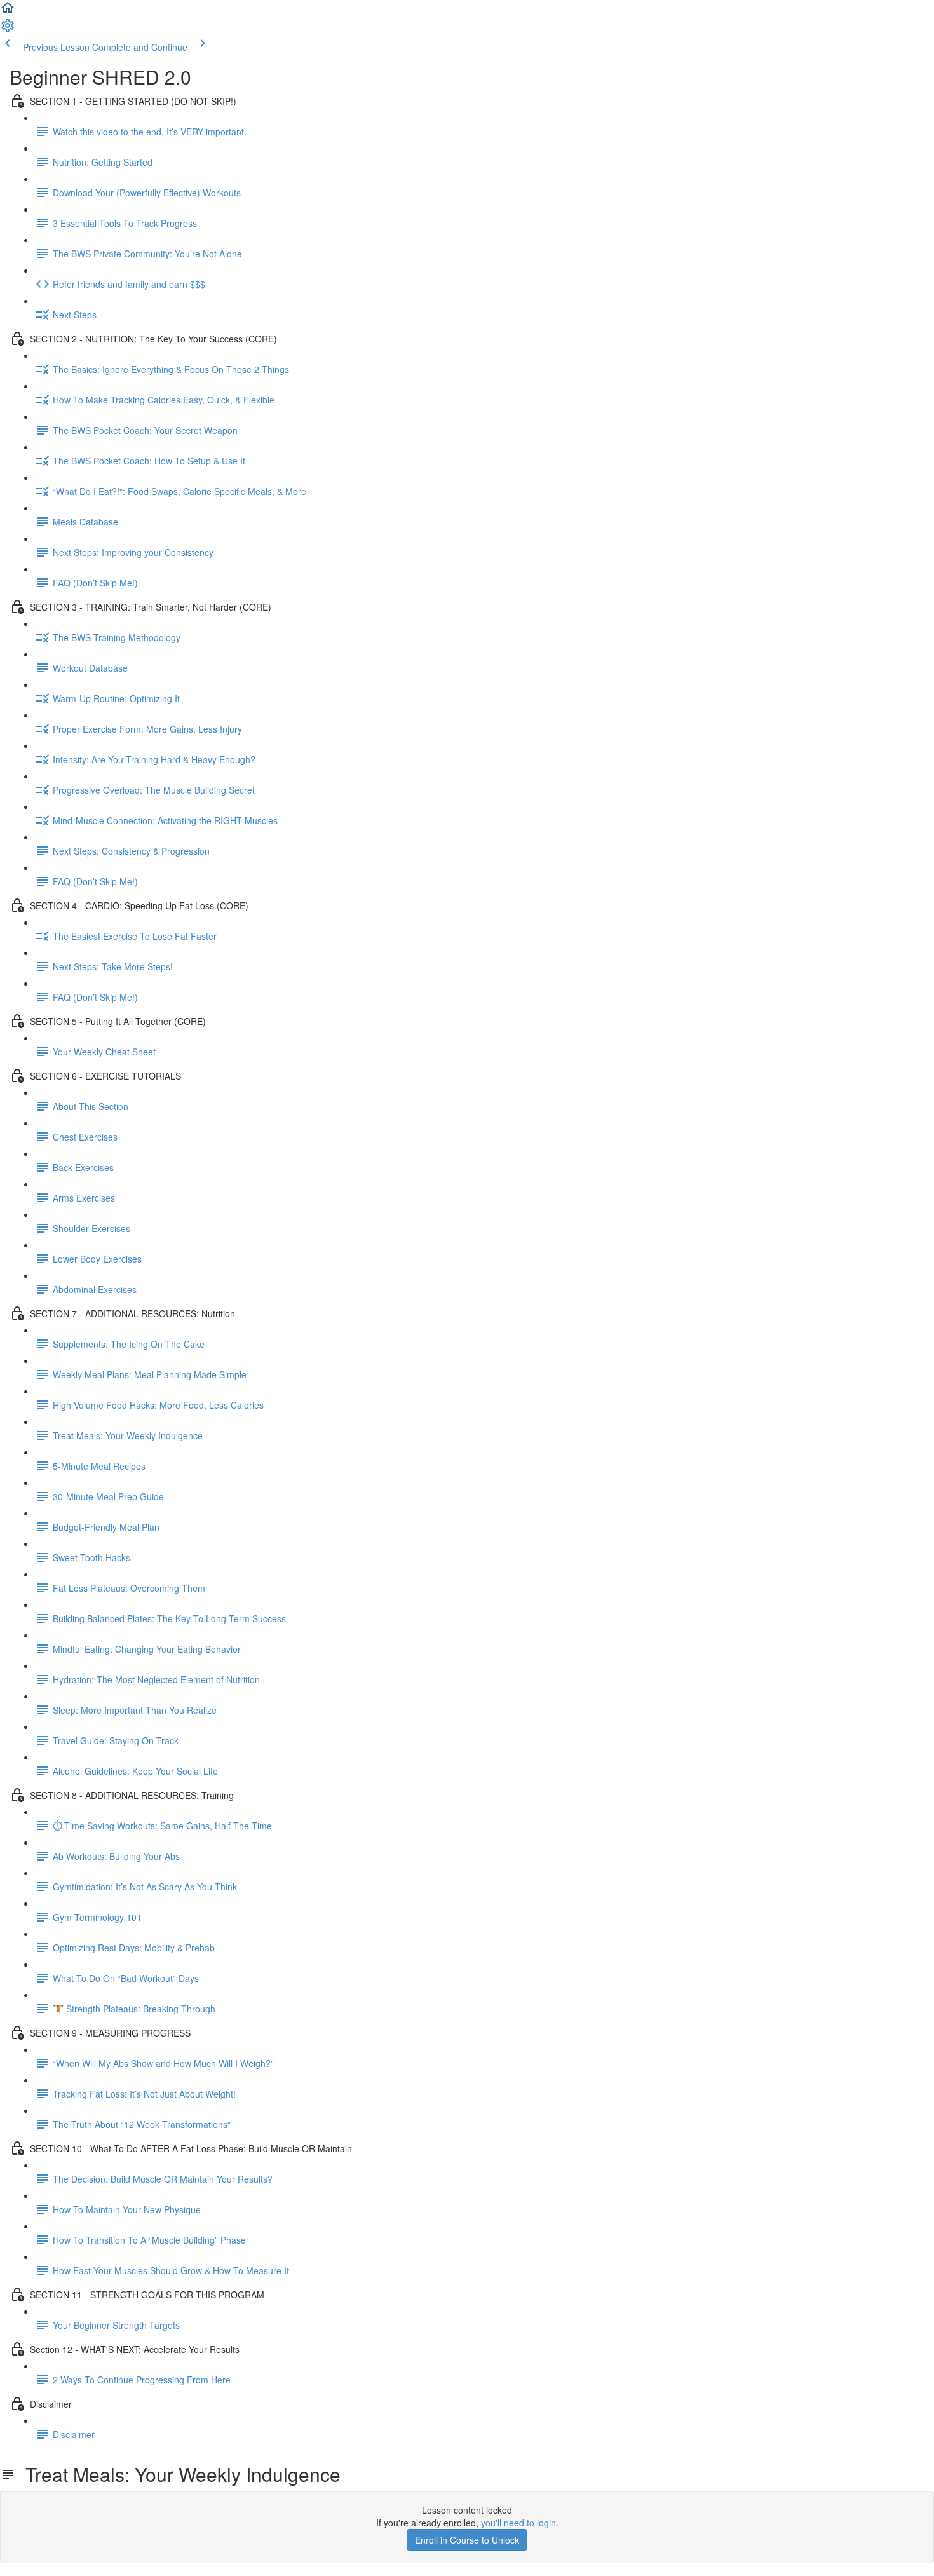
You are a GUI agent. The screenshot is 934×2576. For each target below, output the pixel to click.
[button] (8, 11)
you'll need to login (518, 2523)
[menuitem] (8, 29)
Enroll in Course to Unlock (467, 2540)
